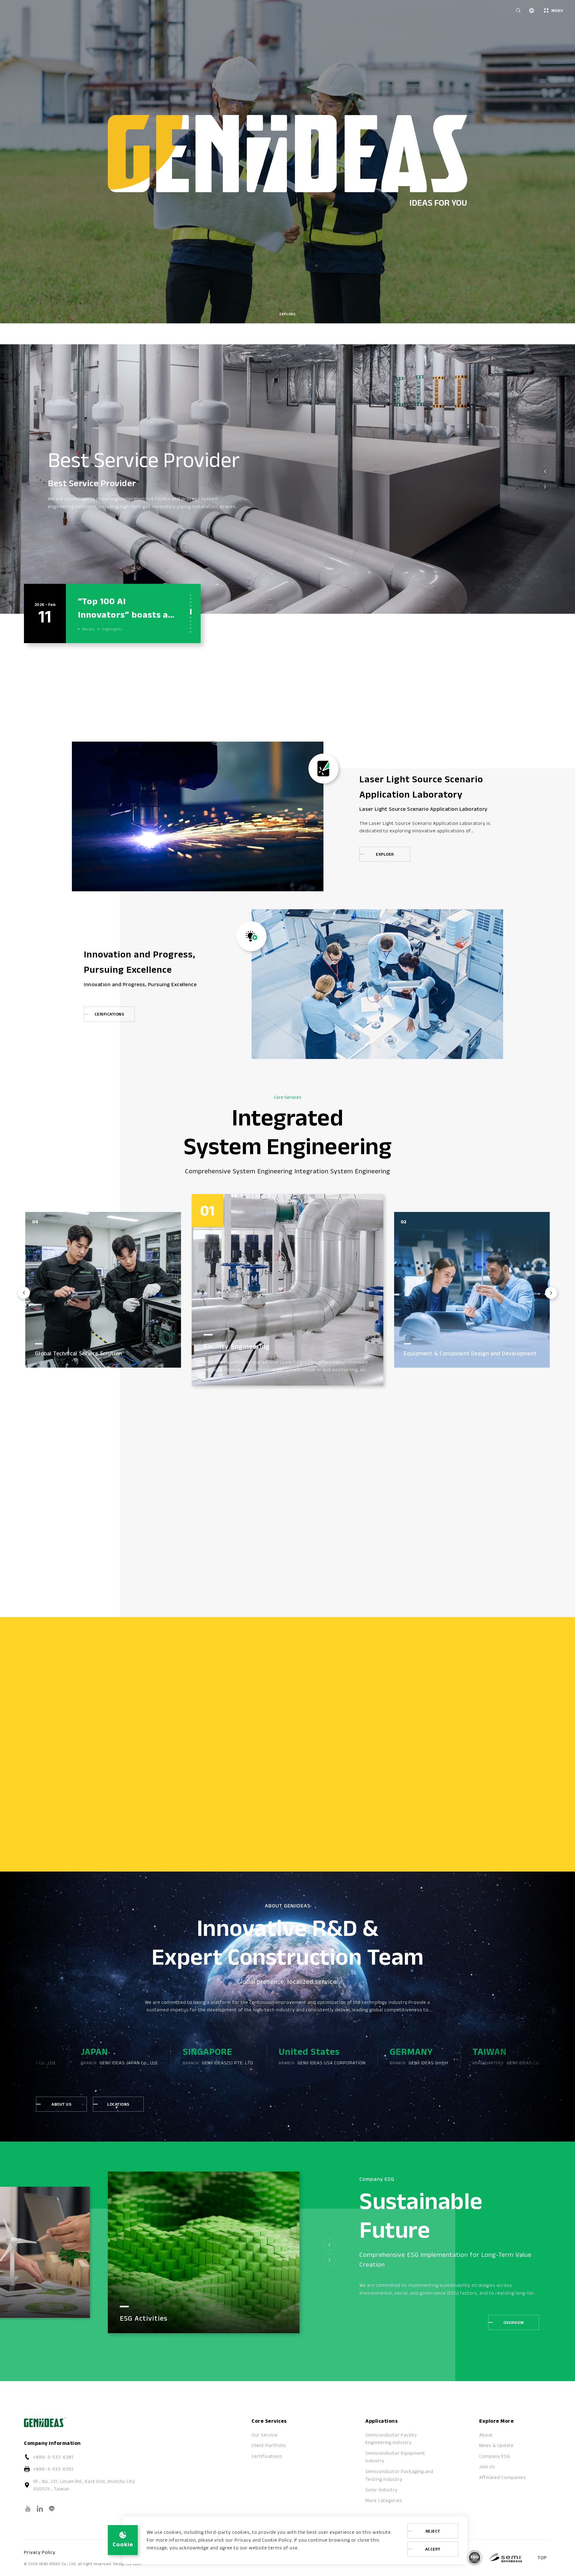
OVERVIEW (526, 1580)
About (486, 2435)
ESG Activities (144, 2318)
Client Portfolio (269, 2445)
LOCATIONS (118, 2104)
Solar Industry (382, 2490)
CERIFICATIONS (109, 1014)
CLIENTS (469, 1580)
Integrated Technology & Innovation (76, 1336)
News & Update (496, 2445)
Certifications (267, 2456)
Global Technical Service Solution (248, 1368)
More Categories (384, 2500)
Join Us (487, 2467)
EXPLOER (385, 854)
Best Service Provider (128, 459)
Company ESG (495, 2456)
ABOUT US (61, 2104)
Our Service (265, 2435)
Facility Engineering (438, 1353)
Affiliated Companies (503, 2477)
